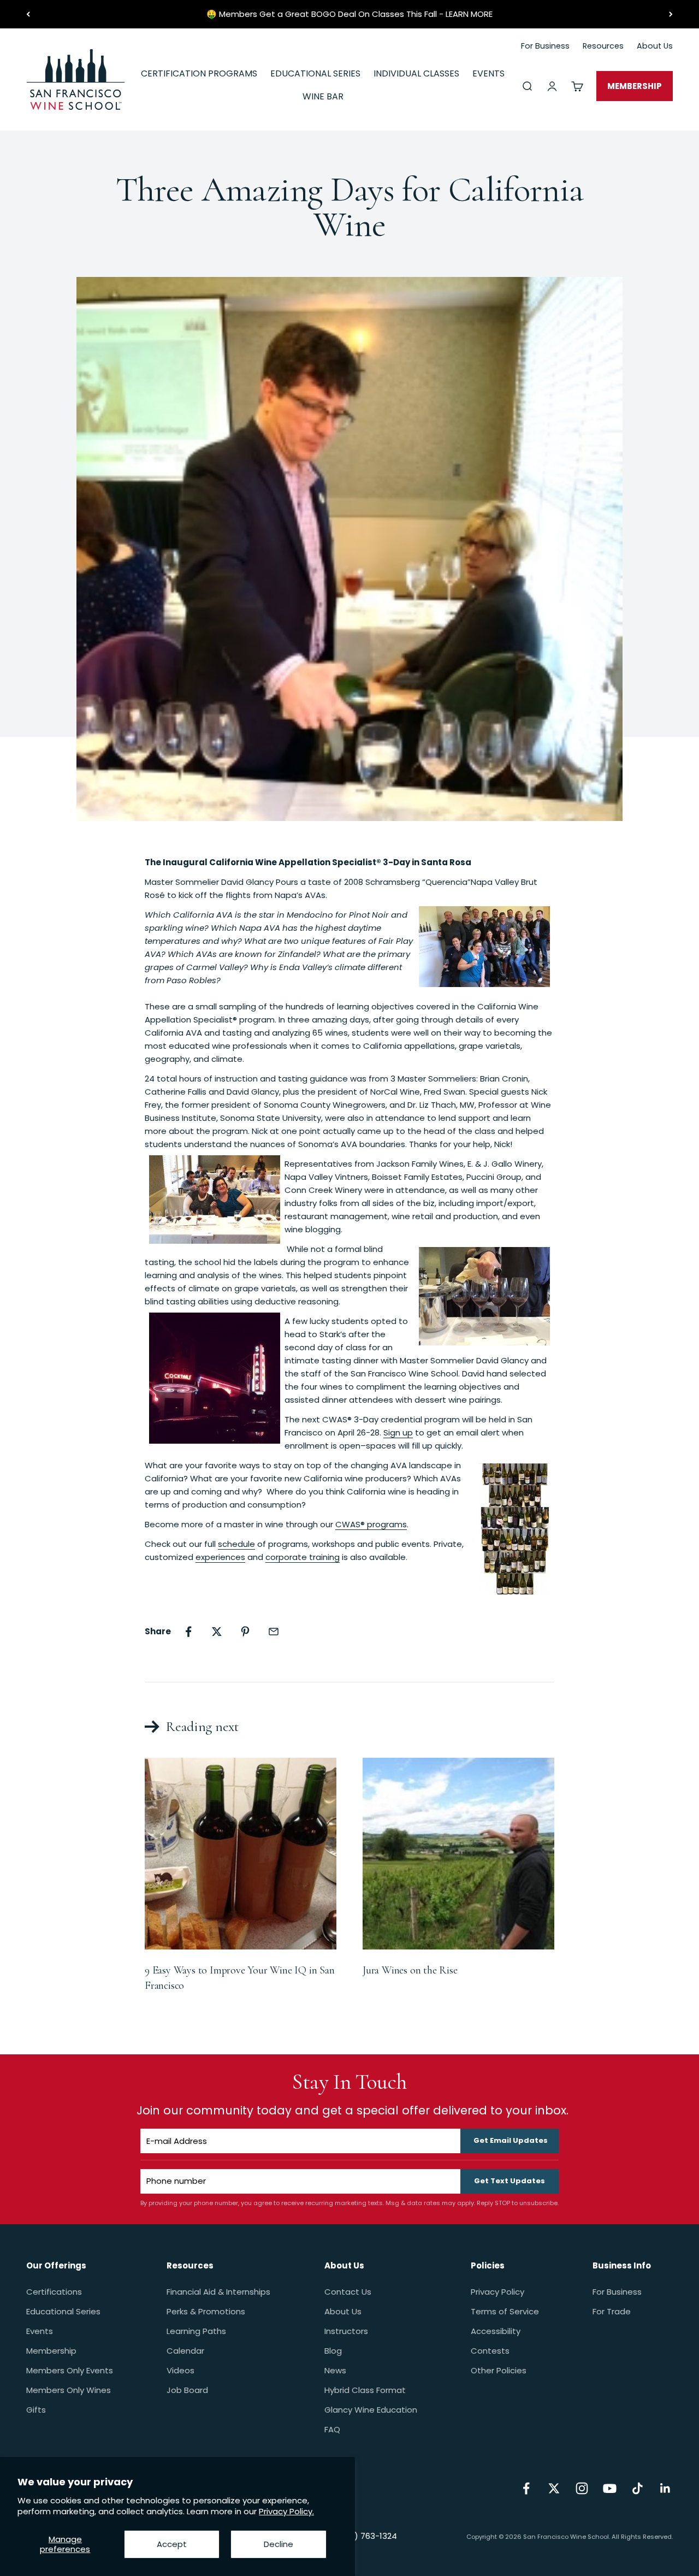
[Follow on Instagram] (582, 2488)
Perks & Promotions (206, 2311)
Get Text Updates (510, 2181)
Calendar (185, 2351)
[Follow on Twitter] (554, 2488)
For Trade (612, 2311)
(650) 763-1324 (366, 2536)
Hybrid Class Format (365, 2390)
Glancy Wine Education (371, 2410)
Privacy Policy (497, 2292)
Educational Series (63, 2311)
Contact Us (348, 2292)
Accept (172, 2544)
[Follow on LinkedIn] (665, 2488)
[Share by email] (274, 1632)
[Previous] (28, 14)
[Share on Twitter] (217, 1632)
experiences (220, 1557)
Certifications (54, 2292)
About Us (343, 2311)
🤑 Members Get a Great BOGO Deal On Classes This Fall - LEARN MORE (349, 14)
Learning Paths (196, 2331)
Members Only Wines (69, 2390)
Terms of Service (505, 2311)
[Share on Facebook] (188, 1632)
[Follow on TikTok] (638, 2488)
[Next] (671, 14)
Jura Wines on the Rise (410, 1970)
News (335, 2370)
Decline (279, 2544)
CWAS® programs (371, 1524)
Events (40, 2331)
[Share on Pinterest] (245, 1632)
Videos (180, 2370)
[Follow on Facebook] (526, 2488)
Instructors (346, 2331)
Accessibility (496, 2331)
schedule (236, 1544)
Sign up (398, 1432)
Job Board (187, 2390)
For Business (617, 2292)
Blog (333, 2351)
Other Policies (499, 2370)
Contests (490, 2351)
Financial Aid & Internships (218, 2292)
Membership (51, 2351)
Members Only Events (70, 2370)
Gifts (36, 2410)
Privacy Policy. (286, 2511)
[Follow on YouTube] (610, 2488)
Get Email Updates (511, 2140)
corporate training (303, 1557)
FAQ (332, 2429)
